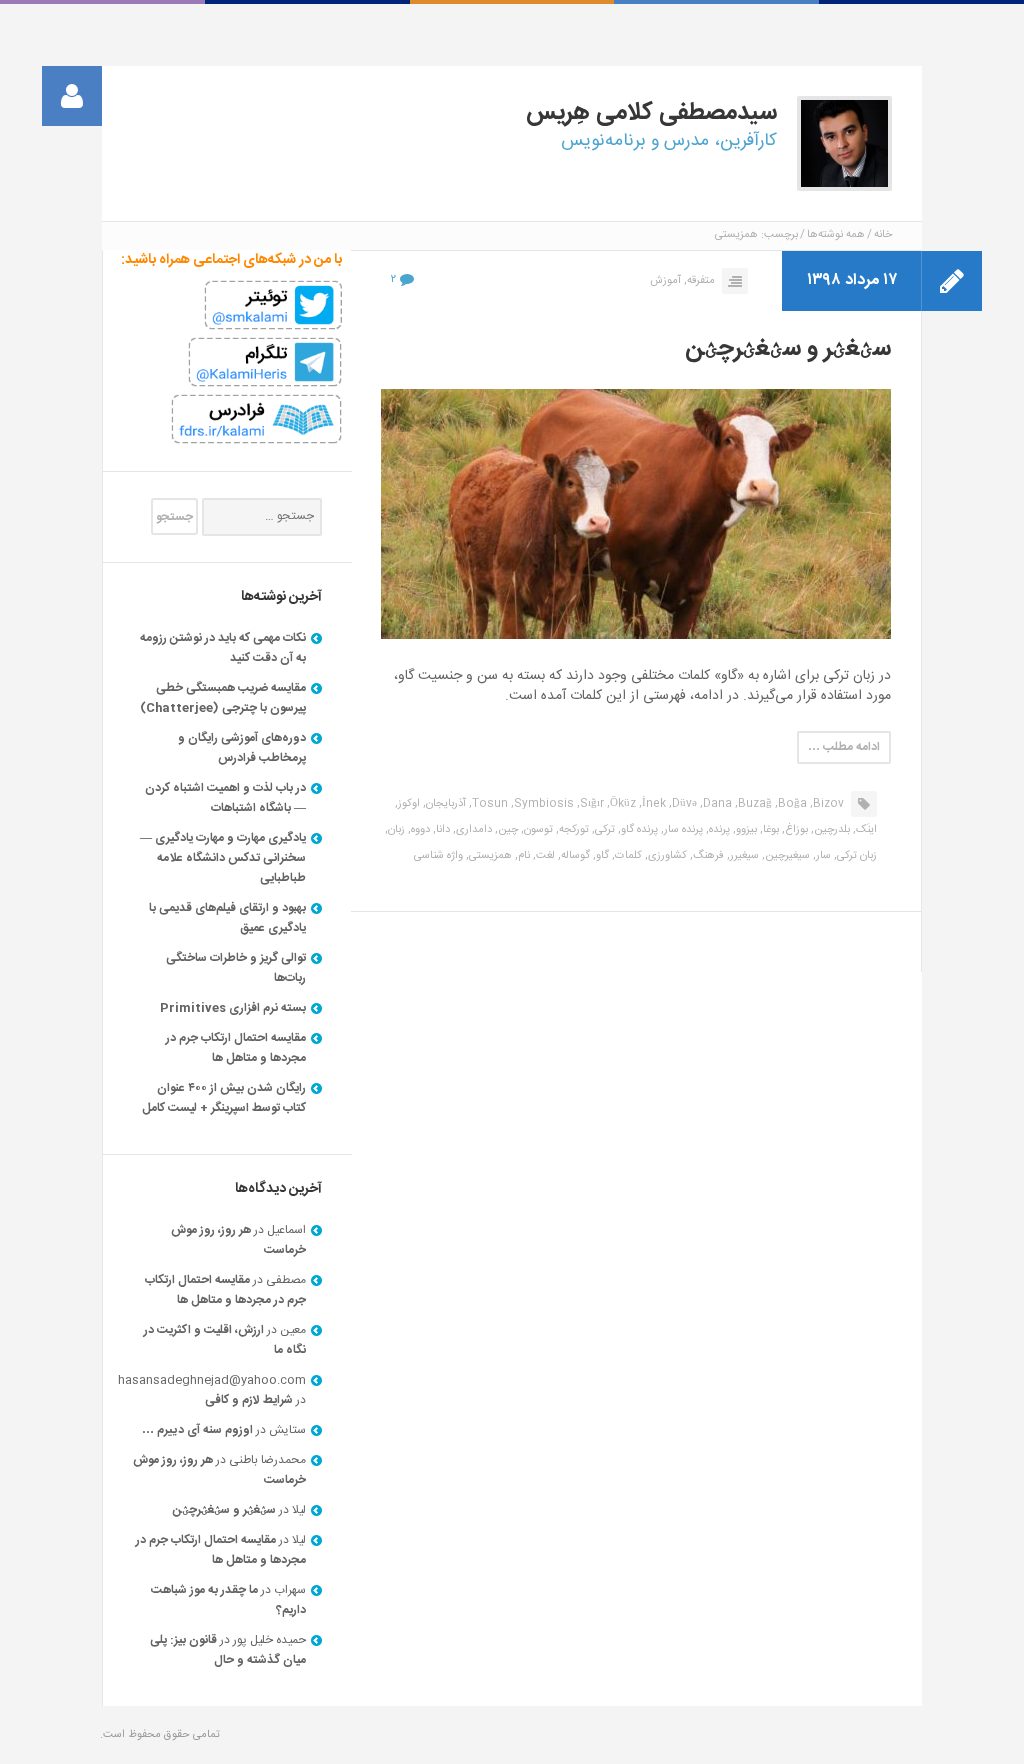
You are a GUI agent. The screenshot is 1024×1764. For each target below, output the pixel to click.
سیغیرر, (743, 856)
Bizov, (827, 804)
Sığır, (590, 804)
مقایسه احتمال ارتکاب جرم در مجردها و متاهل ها (236, 1048)
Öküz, (621, 804)
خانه (883, 235)
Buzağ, (753, 804)
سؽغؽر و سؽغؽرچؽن (788, 349)
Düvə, (683, 804)
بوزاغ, (795, 830)
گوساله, (574, 856)
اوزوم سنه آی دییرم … (197, 1430)
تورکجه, (572, 830)
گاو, (601, 856)
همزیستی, (489, 856)
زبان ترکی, (855, 856)
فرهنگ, (707, 856)
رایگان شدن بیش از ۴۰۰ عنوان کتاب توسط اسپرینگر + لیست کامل (224, 1098)
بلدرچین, (830, 830)
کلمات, (627, 856)
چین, (506, 830)
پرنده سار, (682, 830)
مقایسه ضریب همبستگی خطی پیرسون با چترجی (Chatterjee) (223, 698)
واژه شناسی (438, 856)
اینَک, (865, 830)
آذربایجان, (444, 804)
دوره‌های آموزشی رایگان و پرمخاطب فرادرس (242, 748)
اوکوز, (407, 804)
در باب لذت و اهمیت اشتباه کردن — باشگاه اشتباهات (225, 798)
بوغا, (769, 830)
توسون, (537, 830)
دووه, (419, 830)
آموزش (665, 281)
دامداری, (472, 830)
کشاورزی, (666, 856)
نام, (522, 856)
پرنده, (718, 830)
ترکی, (603, 830)
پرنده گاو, (638, 830)
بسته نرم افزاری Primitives (233, 1008)
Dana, (716, 804)
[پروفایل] (72, 96)
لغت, (544, 856)
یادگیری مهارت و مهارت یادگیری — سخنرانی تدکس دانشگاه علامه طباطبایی (223, 858)
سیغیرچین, (786, 856)
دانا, (441, 830)
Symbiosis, (542, 804)
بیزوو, (745, 830)
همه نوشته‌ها (836, 235)
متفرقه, (699, 281)
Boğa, (791, 804)
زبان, (395, 830)
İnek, (652, 804)
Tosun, (488, 804)
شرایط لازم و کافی (249, 1400)
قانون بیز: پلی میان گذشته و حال (228, 1650)
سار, (822, 856)
